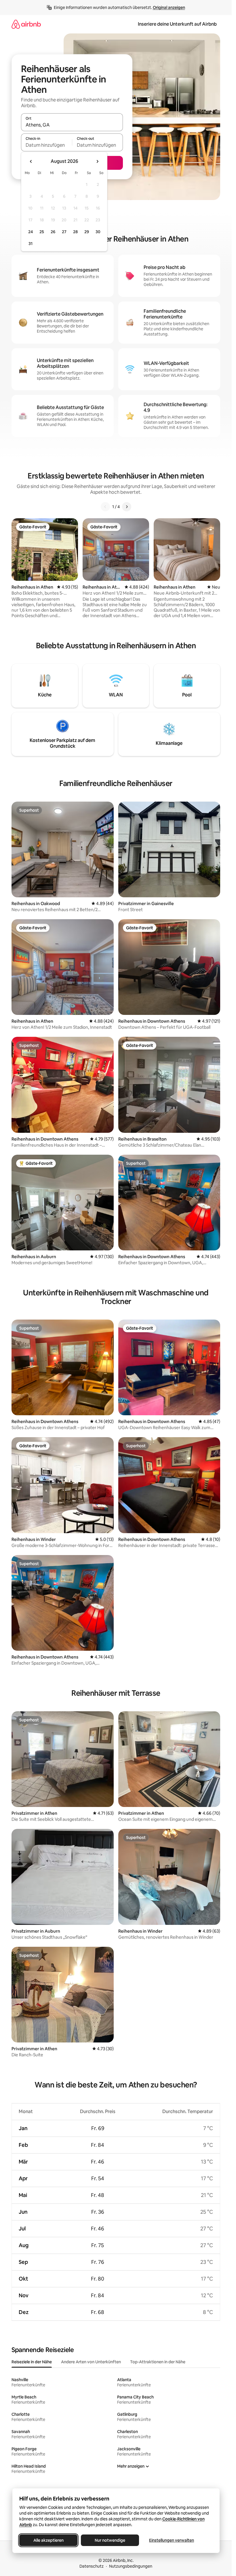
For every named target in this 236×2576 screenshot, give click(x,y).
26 (53, 232)
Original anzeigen (169, 7)
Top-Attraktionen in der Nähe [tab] (158, 2362)
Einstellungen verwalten (172, 2540)
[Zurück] (105, 507)
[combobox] (72, 125)
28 (75, 232)
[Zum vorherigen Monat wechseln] (31, 161)
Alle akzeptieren (48, 2540)
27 (64, 232)
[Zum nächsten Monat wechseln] (97, 161)
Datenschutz (92, 2566)
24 (31, 232)
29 (87, 232)
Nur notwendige (110, 2540)
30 (98, 232)
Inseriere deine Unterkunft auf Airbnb (177, 24)
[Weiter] (127, 507)
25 (42, 232)
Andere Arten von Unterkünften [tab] (91, 2362)
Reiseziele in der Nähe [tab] (32, 2362)
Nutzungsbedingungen (131, 2566)
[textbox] (46, 145)
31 (31, 244)
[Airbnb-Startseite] (26, 24)
